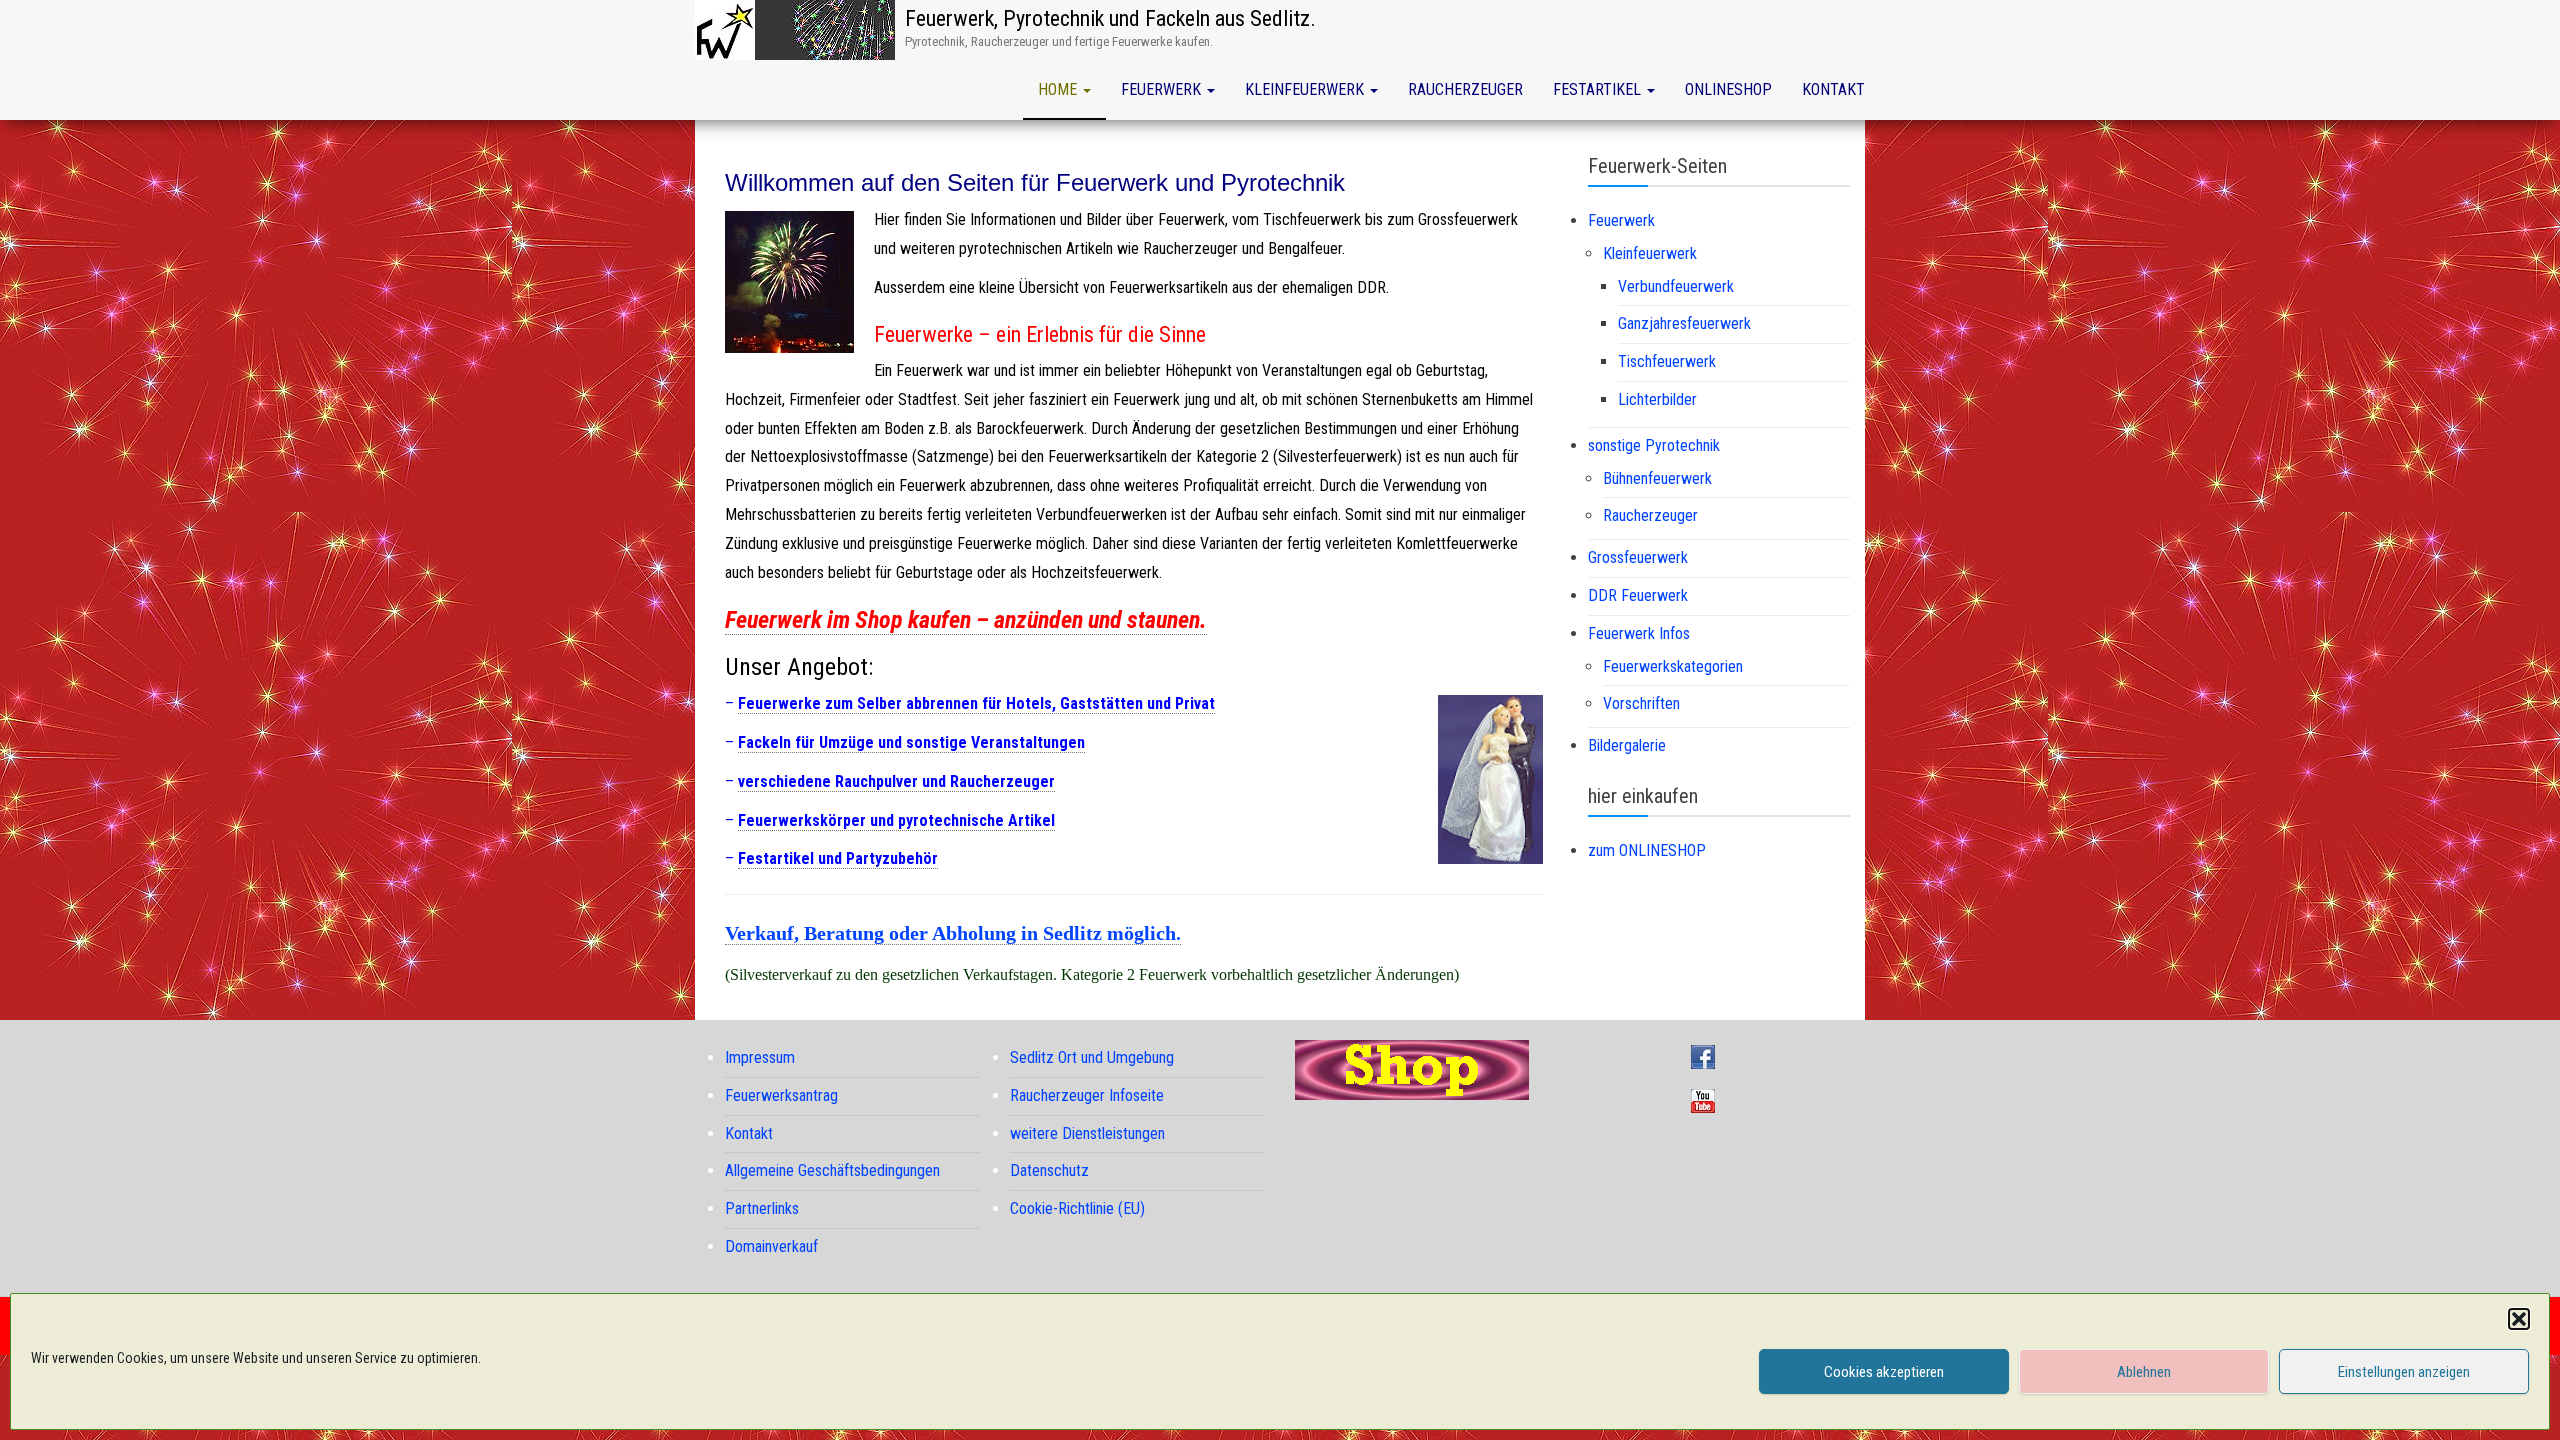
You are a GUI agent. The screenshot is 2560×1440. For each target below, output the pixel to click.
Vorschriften (1641, 703)
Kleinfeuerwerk (1306, 89)
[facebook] (1708, 1055)
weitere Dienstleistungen (1087, 1133)
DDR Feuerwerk (1638, 595)
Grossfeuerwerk (1638, 557)
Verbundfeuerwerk (1676, 286)
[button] (2519, 1319)
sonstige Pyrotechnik (1654, 445)
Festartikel (1599, 89)
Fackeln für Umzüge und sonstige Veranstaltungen (911, 742)
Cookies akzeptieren (1884, 1372)
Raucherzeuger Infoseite (1087, 1095)
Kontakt (1833, 89)
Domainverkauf (771, 1246)
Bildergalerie (1627, 745)
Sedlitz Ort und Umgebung (1092, 1057)
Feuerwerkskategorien (1673, 666)
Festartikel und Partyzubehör (838, 858)
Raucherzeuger (1465, 89)
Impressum (760, 1057)
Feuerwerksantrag (781, 1095)
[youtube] (1708, 1099)
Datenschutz (1049, 1170)
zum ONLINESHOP (1647, 850)
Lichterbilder (1657, 399)
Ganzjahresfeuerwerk (1684, 323)
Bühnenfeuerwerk (1657, 478)
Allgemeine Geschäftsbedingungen (832, 1170)
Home (1059, 89)
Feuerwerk (1163, 89)
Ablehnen (2144, 1372)
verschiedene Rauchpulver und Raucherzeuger (896, 781)
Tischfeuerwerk (1667, 361)
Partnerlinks (762, 1208)
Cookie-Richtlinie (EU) (1077, 1208)
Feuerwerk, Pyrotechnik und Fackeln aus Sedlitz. (1110, 18)
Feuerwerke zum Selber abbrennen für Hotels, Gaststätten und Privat (976, 703)
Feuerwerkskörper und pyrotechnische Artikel (896, 820)
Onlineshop (1728, 89)
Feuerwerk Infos (1639, 633)
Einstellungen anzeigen (2404, 1372)
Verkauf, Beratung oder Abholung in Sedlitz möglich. (953, 933)
